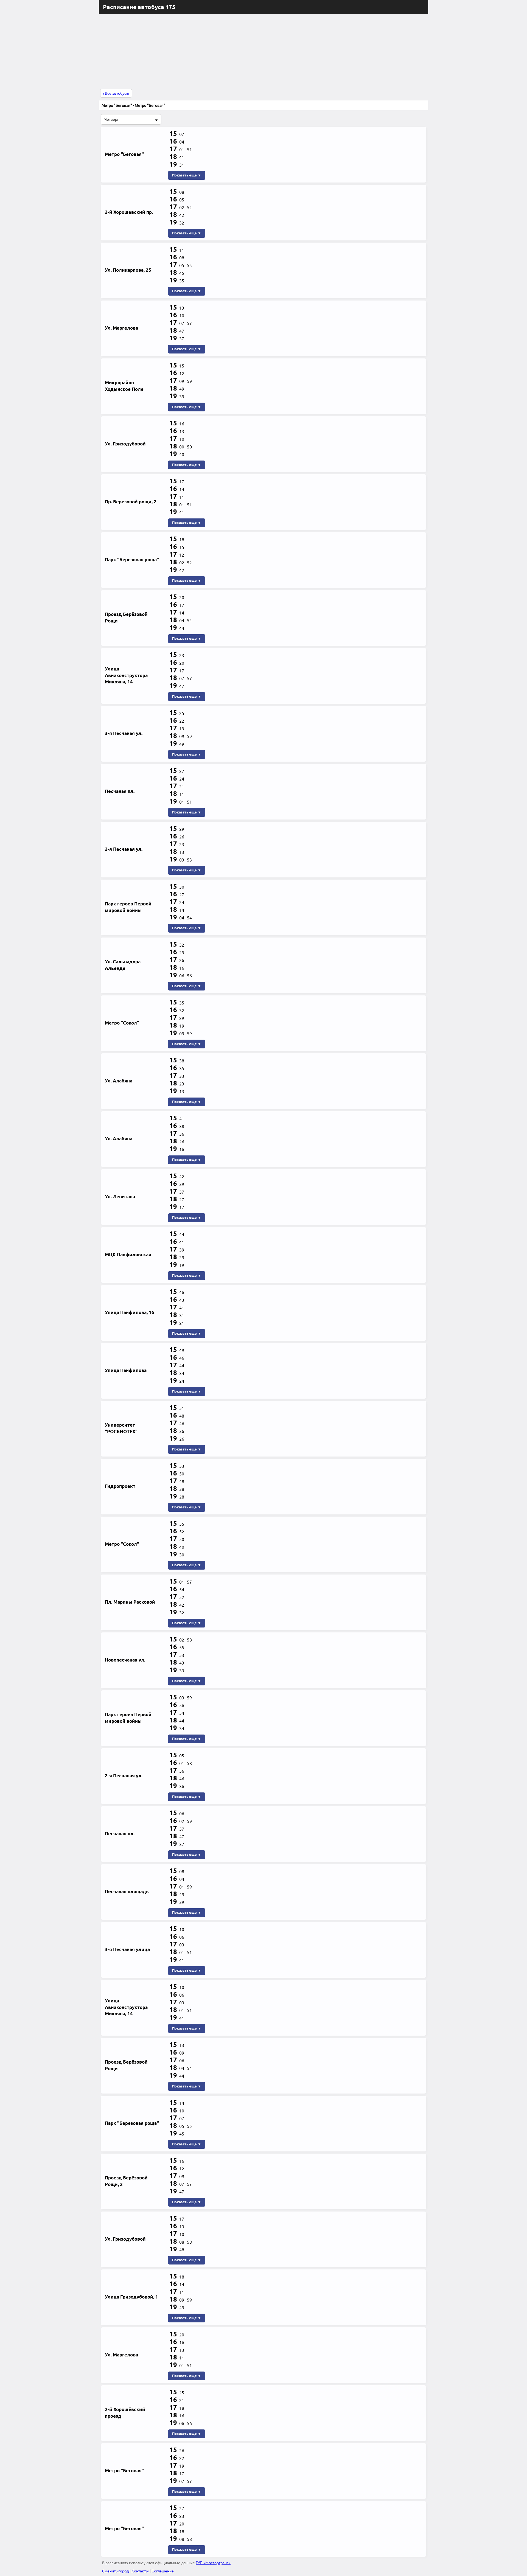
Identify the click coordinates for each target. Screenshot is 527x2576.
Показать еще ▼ (187, 175)
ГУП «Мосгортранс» (213, 2563)
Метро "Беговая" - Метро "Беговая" (133, 105)
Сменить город (115, 2571)
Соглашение (163, 2571)
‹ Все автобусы (116, 93)
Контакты (140, 2571)
